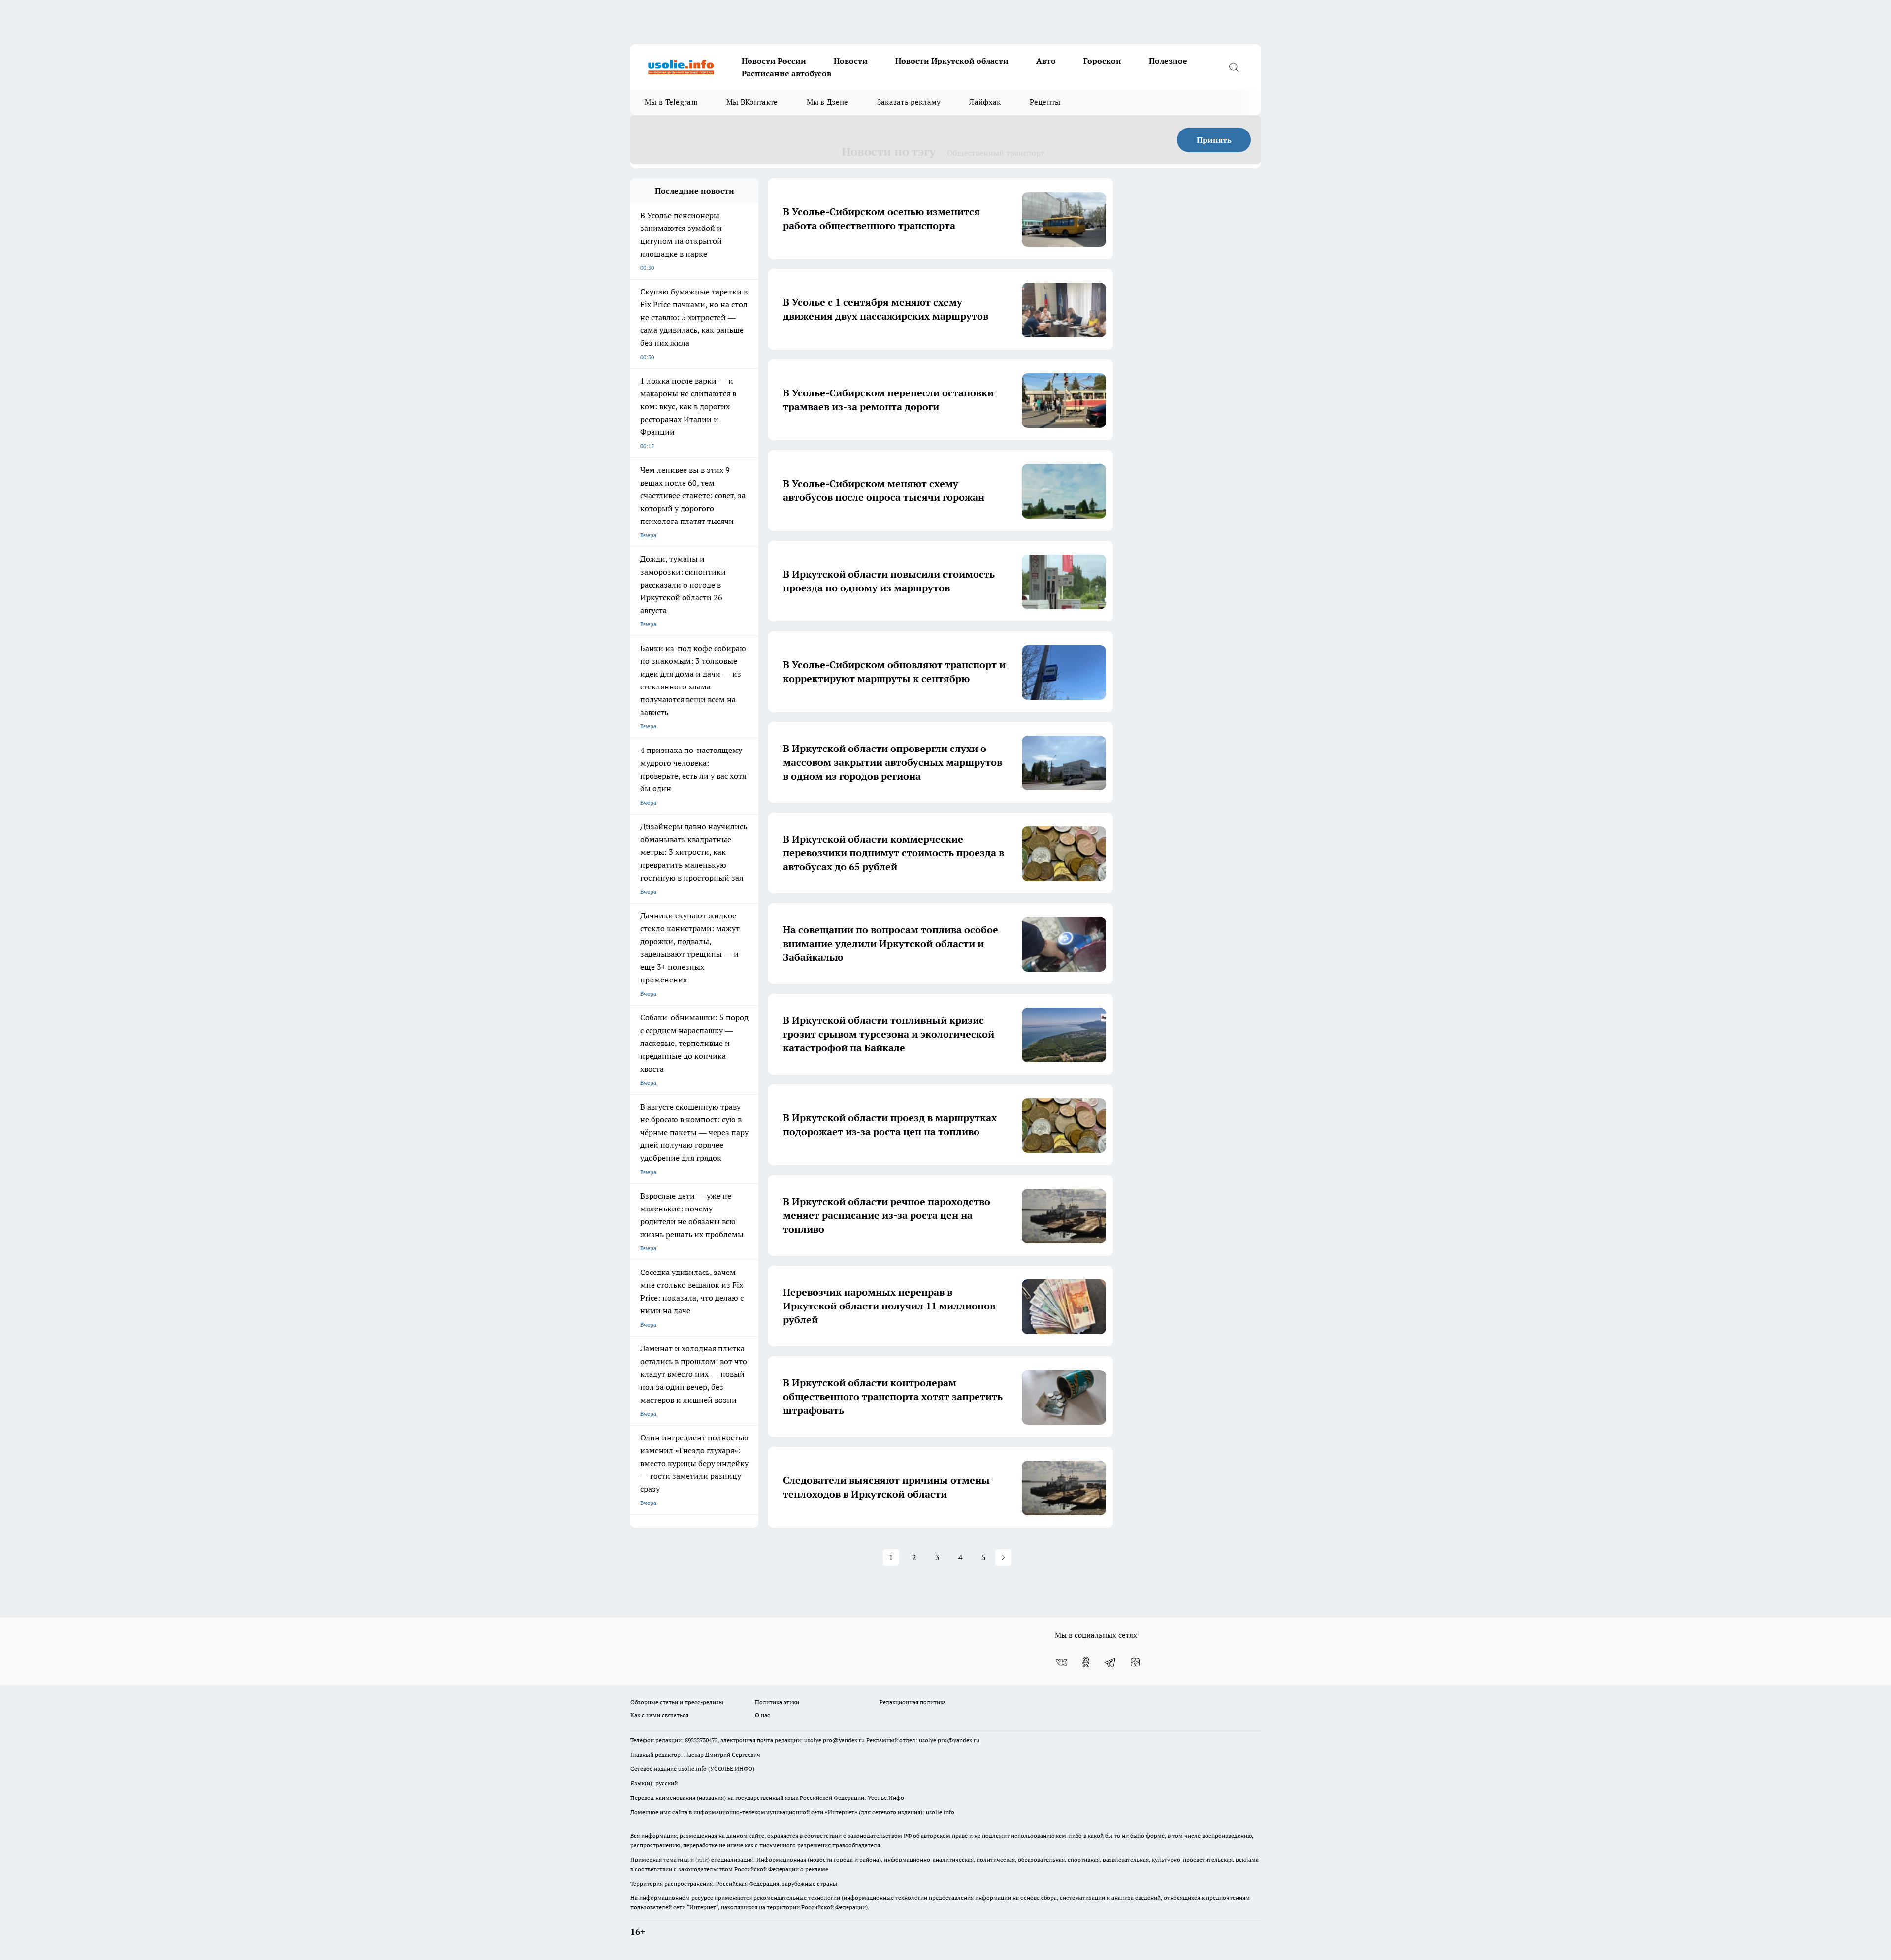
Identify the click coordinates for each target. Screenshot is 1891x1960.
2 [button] (914, 1557)
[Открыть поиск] (1234, 67)
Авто (1046, 61)
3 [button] (937, 1557)
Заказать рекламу (909, 102)
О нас (763, 1715)
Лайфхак (985, 102)
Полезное (1168, 61)
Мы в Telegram (671, 102)
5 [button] (984, 1557)
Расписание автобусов (786, 73)
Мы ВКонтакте (752, 102)
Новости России (774, 61)
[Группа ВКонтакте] (1061, 1662)
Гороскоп (1102, 61)
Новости (851, 61)
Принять (1214, 140)
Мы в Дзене (828, 102)
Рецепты (1045, 102)
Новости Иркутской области (952, 61)
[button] (1003, 1557)
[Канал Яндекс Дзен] (1135, 1662)
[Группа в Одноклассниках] (1086, 1662)
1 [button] (891, 1557)
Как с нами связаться (659, 1715)
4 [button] (961, 1557)
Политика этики (777, 1702)
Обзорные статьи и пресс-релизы (677, 1702)
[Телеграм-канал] (1110, 1662)
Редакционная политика (913, 1702)
